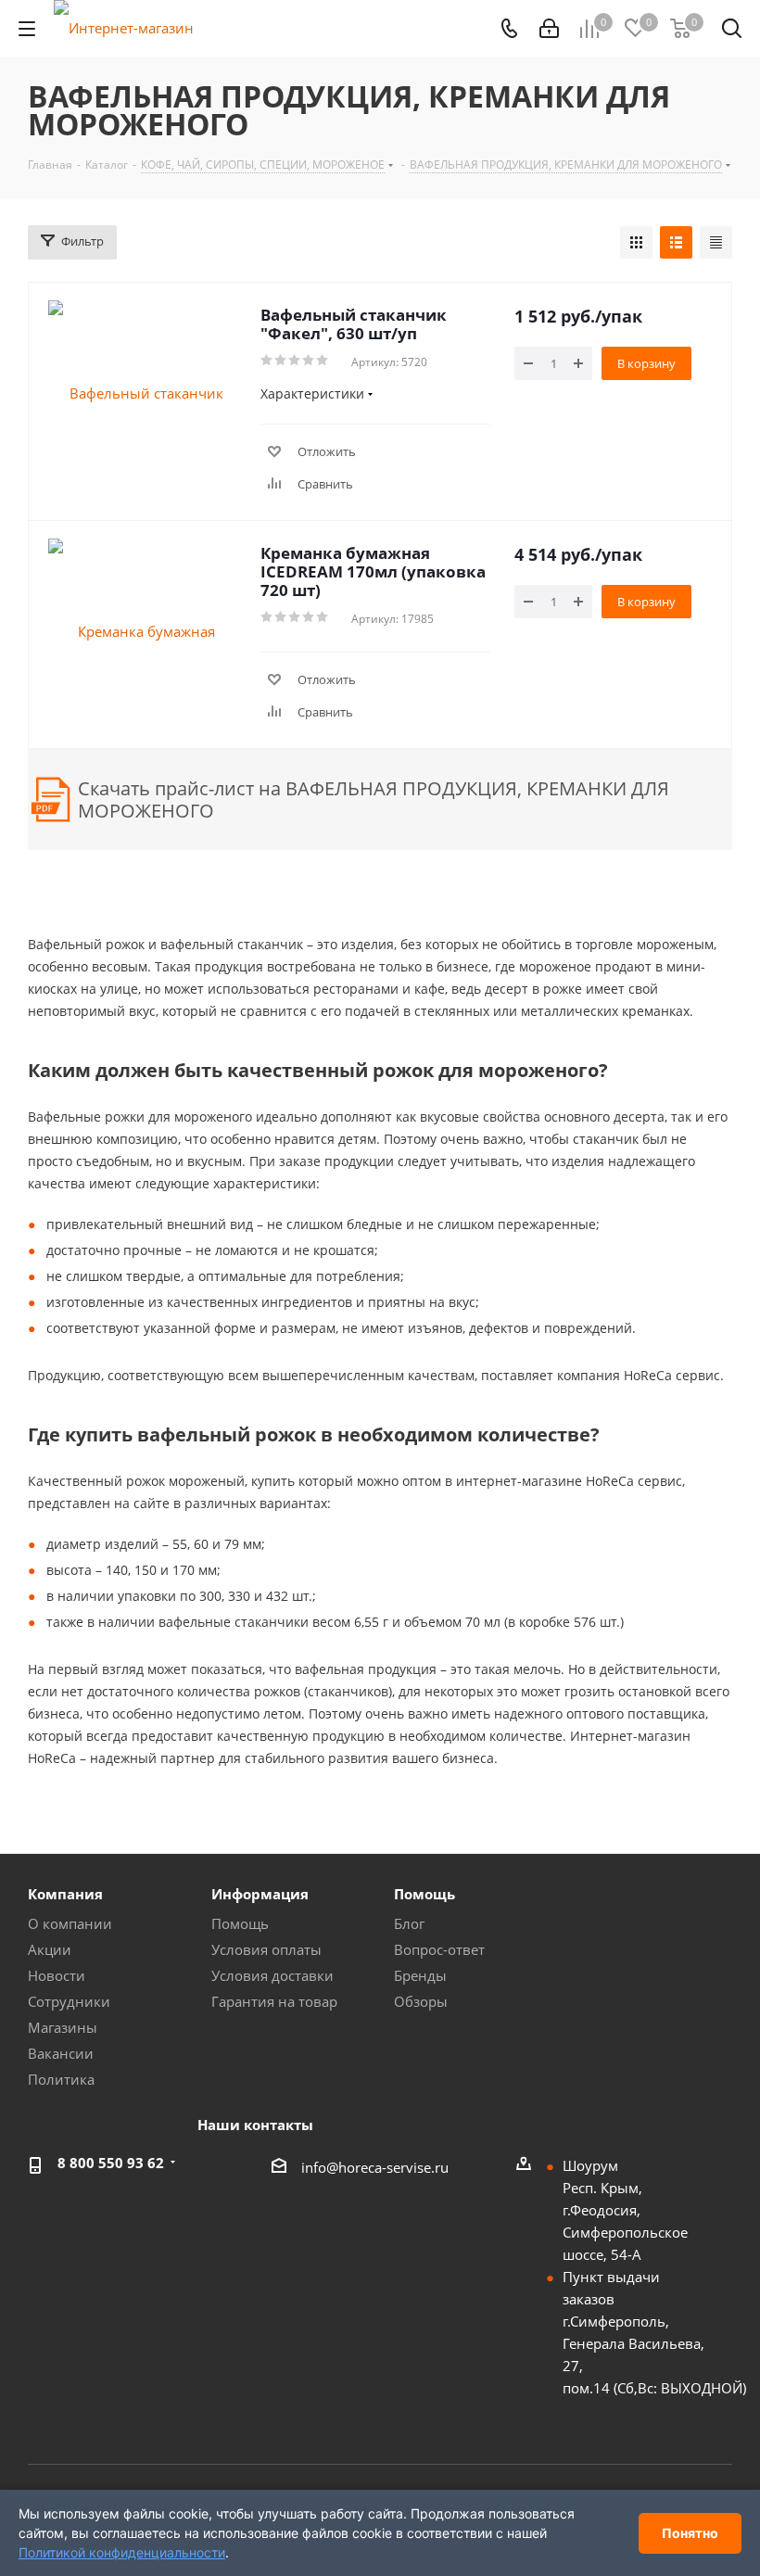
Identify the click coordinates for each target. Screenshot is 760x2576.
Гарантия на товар (274, 2001)
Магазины (63, 2027)
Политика (61, 2079)
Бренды (420, 1975)
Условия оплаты (266, 1949)
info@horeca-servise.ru (375, 2167)
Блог (409, 1923)
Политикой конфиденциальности (122, 2552)
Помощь (240, 1923)
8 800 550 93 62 (111, 2163)
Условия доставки (272, 1975)
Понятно (690, 2533)
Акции (50, 1949)
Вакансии (61, 2053)
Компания (65, 1894)
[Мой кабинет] (549, 29)
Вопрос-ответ (439, 1949)
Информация (260, 1894)
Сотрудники (69, 2001)
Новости (57, 1975)
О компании (70, 1923)
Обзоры (421, 2001)
